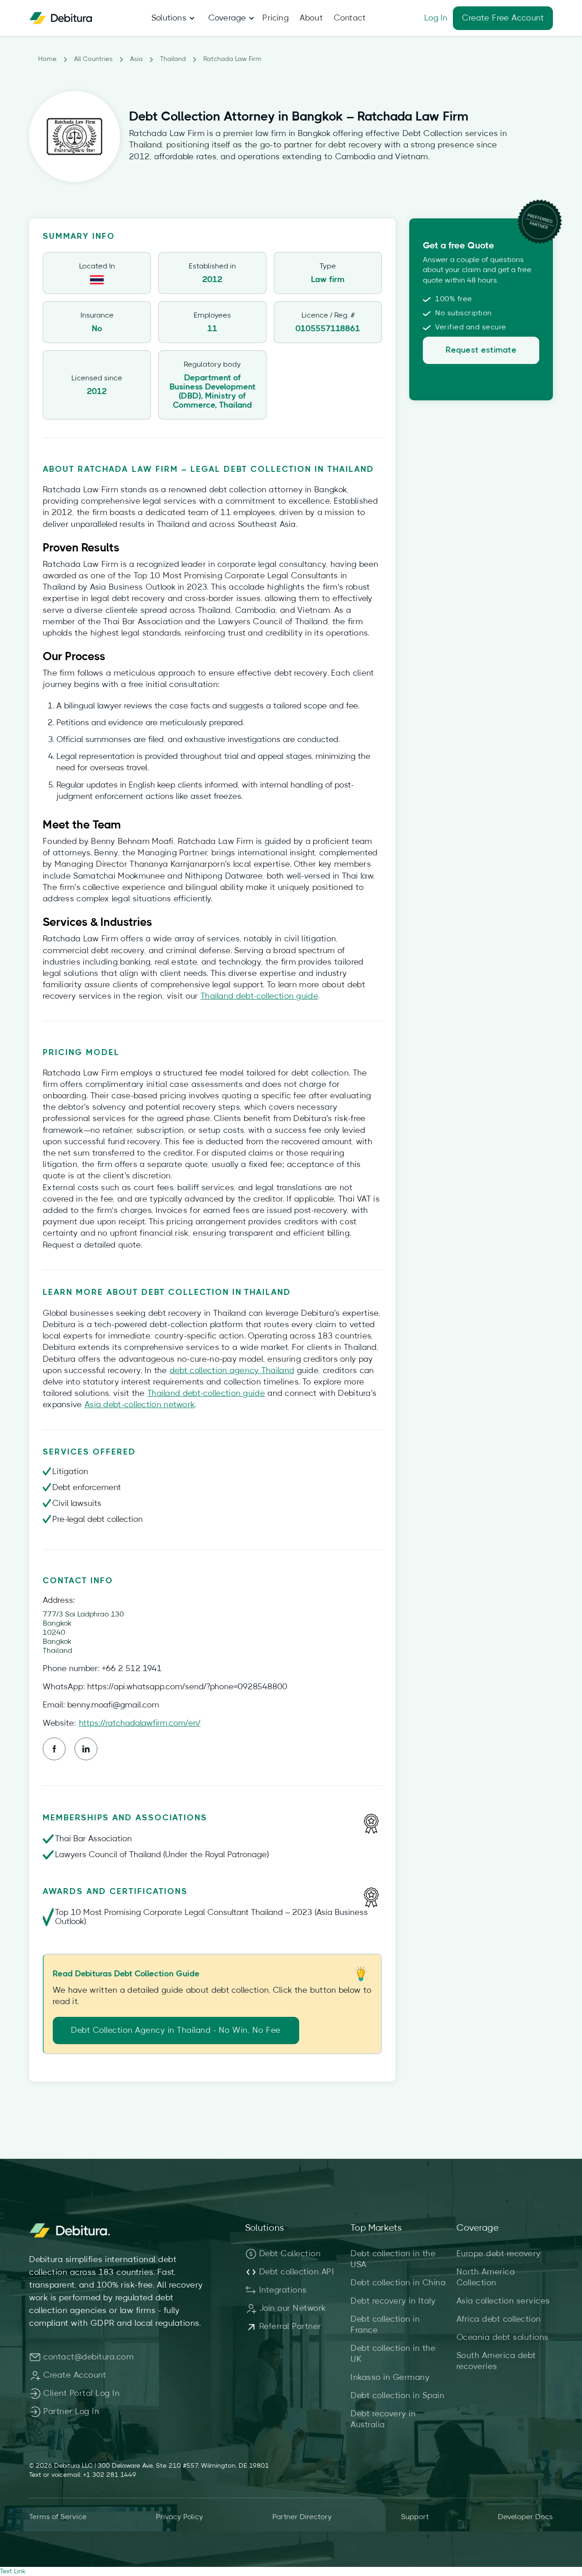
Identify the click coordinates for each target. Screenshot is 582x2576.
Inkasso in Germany (390, 2378)
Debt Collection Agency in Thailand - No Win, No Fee (176, 2030)
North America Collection (486, 2278)
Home (48, 59)
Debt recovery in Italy (393, 2301)
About (311, 18)
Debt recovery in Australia (383, 2419)
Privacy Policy (180, 2517)
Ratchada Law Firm (232, 59)
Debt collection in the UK (393, 2354)
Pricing (275, 18)
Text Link (13, 2571)
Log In (436, 18)
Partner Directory (302, 2517)
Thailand (173, 59)
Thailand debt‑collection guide (206, 1394)
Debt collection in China (398, 2283)
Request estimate (481, 350)
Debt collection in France (385, 2325)
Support (415, 2517)
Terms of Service (58, 2517)
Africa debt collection (499, 2319)
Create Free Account (503, 18)
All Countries (93, 59)
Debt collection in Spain (397, 2396)
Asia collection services (503, 2301)
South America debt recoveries (496, 2361)
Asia (136, 59)
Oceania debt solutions (503, 2338)
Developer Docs (525, 2517)
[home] (61, 18)
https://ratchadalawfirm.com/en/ (140, 1723)
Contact (350, 18)
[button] (169, 18)
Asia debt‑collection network (140, 1405)
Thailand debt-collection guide (259, 996)
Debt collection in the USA (393, 2259)
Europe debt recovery (499, 2254)
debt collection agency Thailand (232, 1371)
